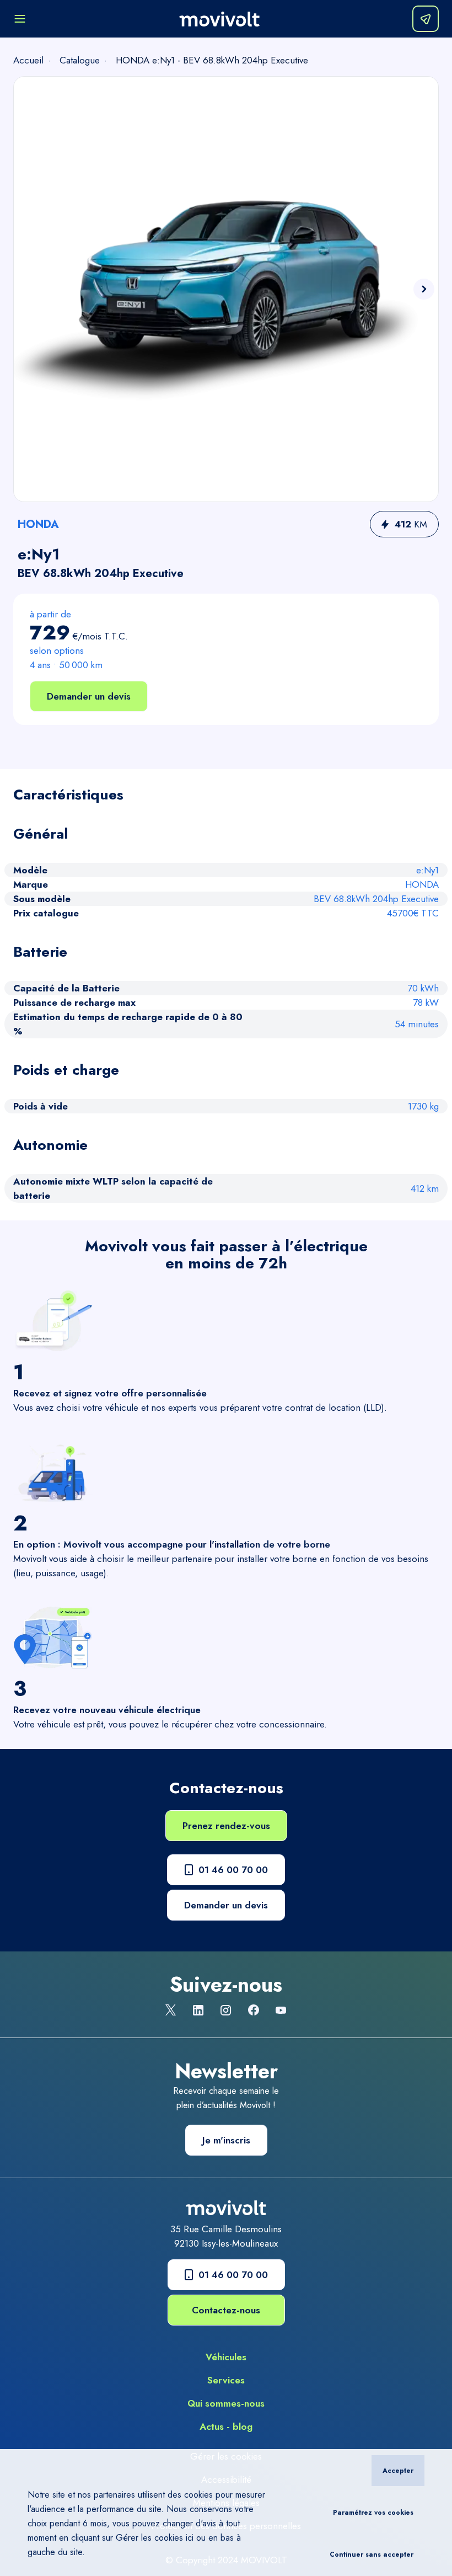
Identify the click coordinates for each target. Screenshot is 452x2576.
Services (226, 2380)
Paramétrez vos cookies (373, 2513)
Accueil (28, 60)
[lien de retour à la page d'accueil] (219, 19)
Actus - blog (226, 2426)
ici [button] (190, 2538)
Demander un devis (89, 696)
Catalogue (80, 60)
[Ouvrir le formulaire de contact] (426, 19)
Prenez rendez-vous (226, 1826)
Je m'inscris (226, 2140)
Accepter (398, 2471)
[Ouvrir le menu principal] (20, 19)
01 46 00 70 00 (233, 1870)
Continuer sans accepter (372, 2554)
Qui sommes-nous (226, 2403)
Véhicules (226, 2357)
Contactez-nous (226, 2310)
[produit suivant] (424, 289)
